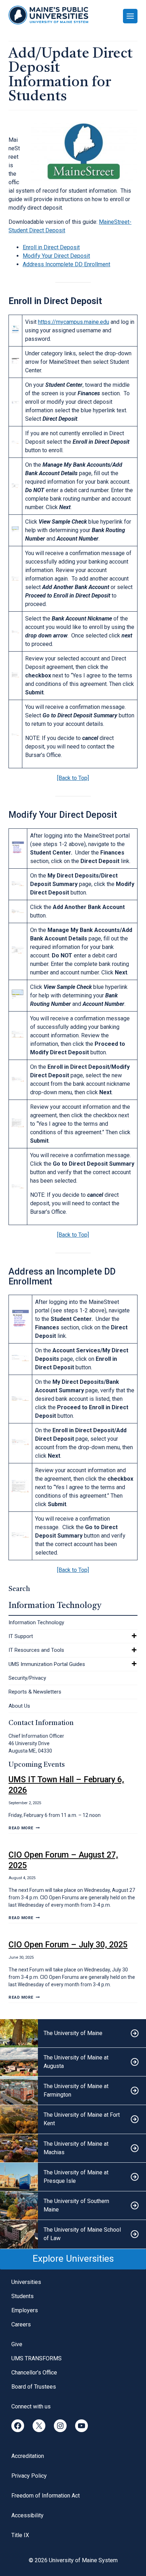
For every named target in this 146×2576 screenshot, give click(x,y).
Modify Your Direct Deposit (56, 256)
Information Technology (36, 1622)
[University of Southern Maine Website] (73, 2206)
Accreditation (28, 2456)
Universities (26, 2282)
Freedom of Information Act (46, 2496)
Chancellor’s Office (34, 2373)
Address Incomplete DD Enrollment (66, 264)
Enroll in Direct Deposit (51, 247)
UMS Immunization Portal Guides (47, 1664)
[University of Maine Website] (73, 2033)
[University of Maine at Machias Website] (73, 2148)
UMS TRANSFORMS (36, 2358)
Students (23, 2296)
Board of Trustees (34, 2387)
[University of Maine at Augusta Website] (73, 2062)
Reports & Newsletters (35, 1692)
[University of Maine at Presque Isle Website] (73, 2177)
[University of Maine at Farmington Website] (73, 2091)
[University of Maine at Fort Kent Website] (73, 2119)
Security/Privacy (27, 1678)
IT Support (21, 1636)
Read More (24, 1828)
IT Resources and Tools (36, 1650)
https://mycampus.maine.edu (74, 322)
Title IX (20, 2535)
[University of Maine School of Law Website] (73, 2234)
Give (17, 2344)
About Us (19, 1706)
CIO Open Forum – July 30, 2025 (68, 1945)
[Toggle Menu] (130, 16)
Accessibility (27, 2515)
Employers (25, 2310)
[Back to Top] (73, 778)
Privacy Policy (29, 2476)
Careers (21, 2324)
